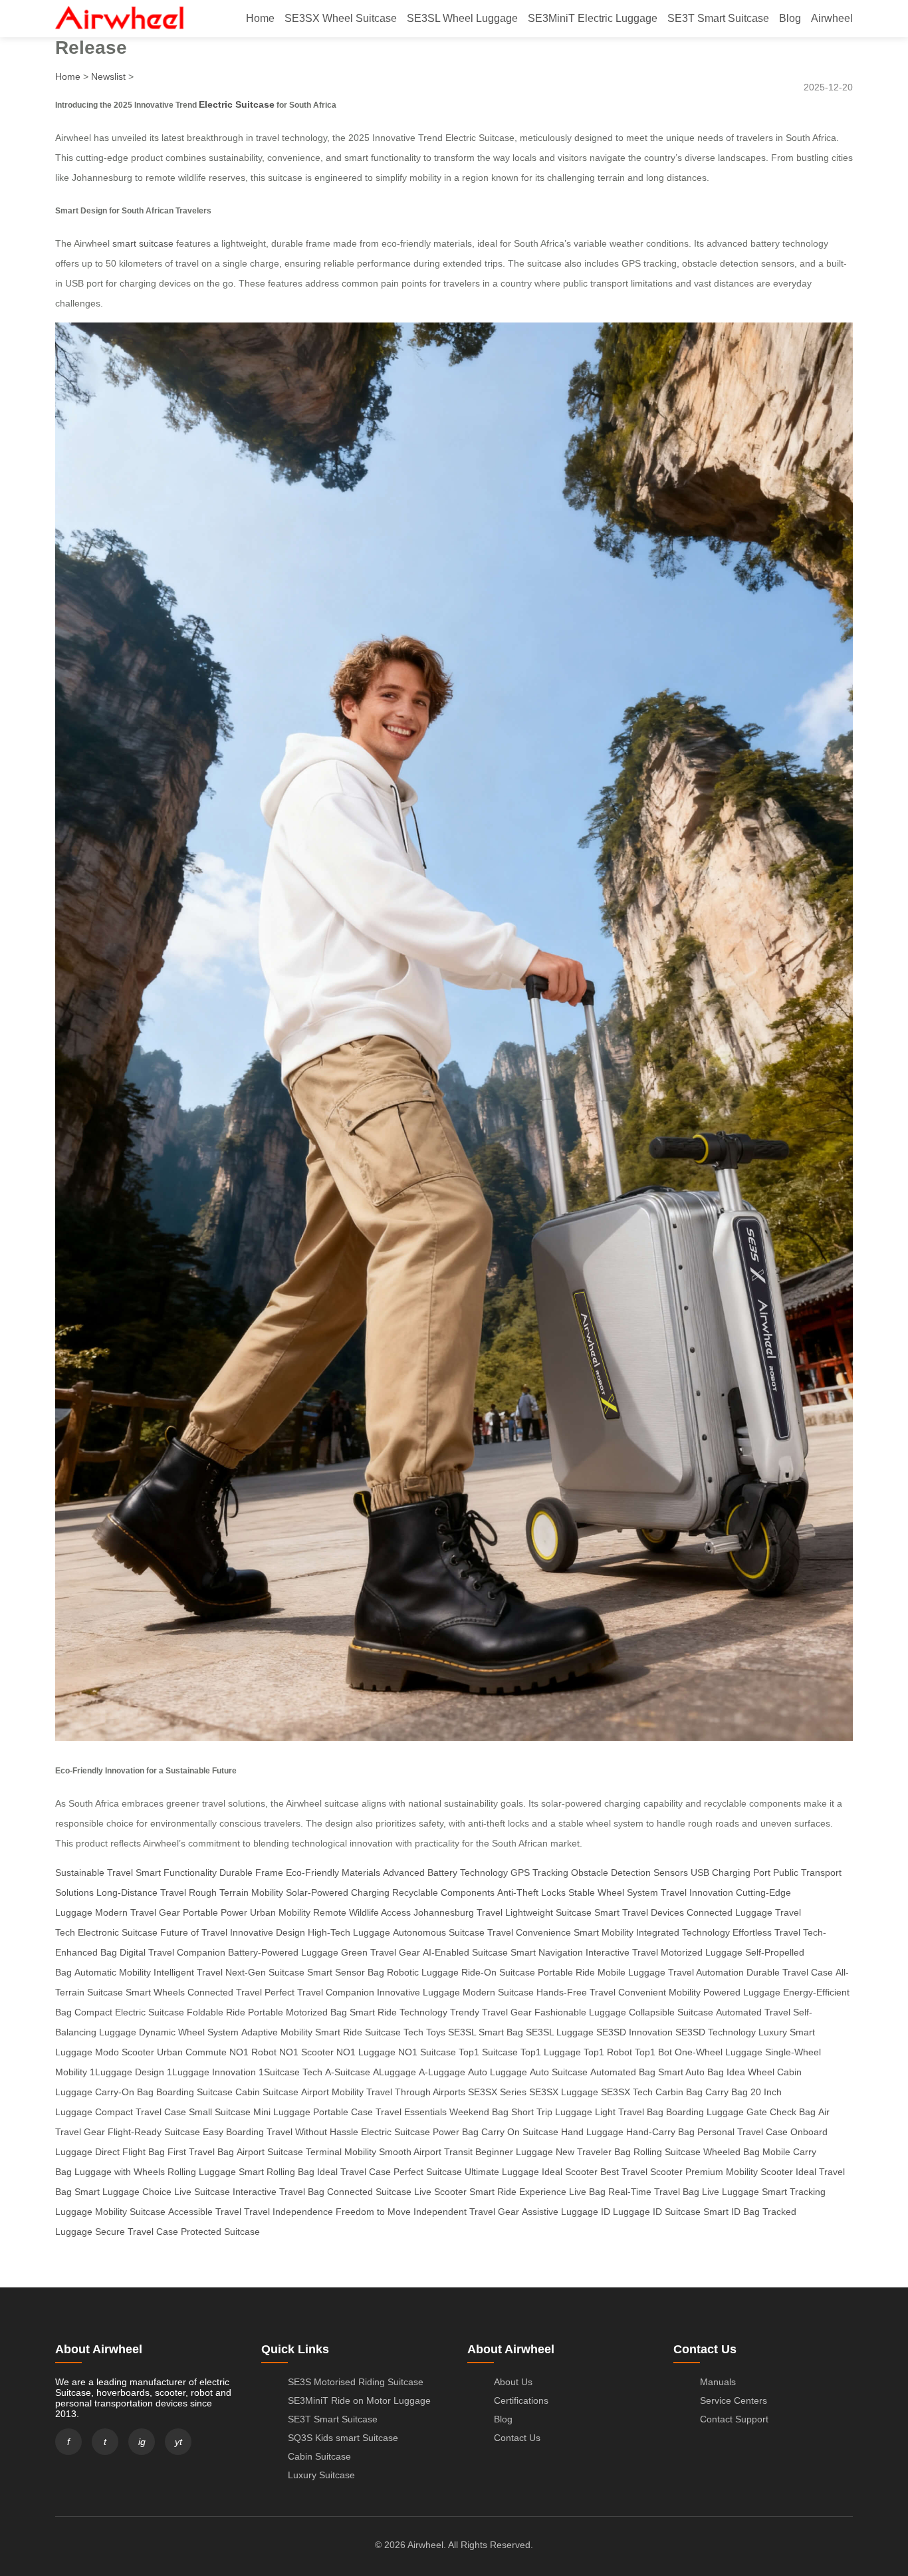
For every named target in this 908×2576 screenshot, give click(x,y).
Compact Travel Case (141, 2112)
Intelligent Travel (188, 1972)
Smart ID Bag (732, 2212)
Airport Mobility (332, 2092)
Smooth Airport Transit (426, 2152)
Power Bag (456, 2132)
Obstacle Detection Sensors (629, 1872)
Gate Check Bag (781, 2112)
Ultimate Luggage (502, 2172)
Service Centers (734, 2400)
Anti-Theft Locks (531, 1892)
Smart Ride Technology (398, 2012)
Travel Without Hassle (312, 2132)
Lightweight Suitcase (548, 1912)
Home (260, 18)
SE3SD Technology (716, 2032)
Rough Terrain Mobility (236, 1892)
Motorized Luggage (702, 1952)
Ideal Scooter (570, 2172)
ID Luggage (625, 2212)
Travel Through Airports (416, 2092)
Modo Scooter (125, 2052)
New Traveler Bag (593, 2152)
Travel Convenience (529, 1932)
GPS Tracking (539, 1872)
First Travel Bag (201, 2152)
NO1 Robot (253, 2052)
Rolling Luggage (202, 2172)
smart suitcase (143, 243)
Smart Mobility (604, 1932)
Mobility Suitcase (130, 2212)
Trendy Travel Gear (491, 2012)
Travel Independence (288, 2212)
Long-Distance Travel (141, 1892)
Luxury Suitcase (321, 2475)
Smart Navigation (547, 1952)
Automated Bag (623, 2072)
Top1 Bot (653, 2052)
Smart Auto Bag (691, 2072)
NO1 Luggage (366, 2052)
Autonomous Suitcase (439, 1932)
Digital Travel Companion (172, 1952)
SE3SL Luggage (560, 2032)
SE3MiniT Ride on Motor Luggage (359, 2400)
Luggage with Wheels (120, 2172)
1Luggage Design (127, 2072)
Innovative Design (268, 1932)
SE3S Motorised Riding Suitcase (356, 2382)
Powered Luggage (742, 1992)
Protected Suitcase (220, 2232)
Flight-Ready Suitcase (154, 2132)
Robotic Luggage (423, 1972)
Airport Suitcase (270, 2152)
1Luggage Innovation (211, 2072)
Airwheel (832, 18)
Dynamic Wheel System (189, 2032)
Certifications (521, 2400)
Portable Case (343, 2112)
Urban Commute (192, 2052)
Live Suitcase (202, 2192)
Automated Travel (753, 2012)
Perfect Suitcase (428, 2172)
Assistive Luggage (560, 2212)
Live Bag (587, 2192)
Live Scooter (440, 2192)
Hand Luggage (592, 2132)
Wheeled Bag (732, 2152)
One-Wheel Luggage (719, 2052)
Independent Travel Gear (466, 2212)
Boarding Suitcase (194, 2092)
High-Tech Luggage (349, 1932)
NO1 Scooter (306, 2052)
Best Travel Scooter (641, 2172)
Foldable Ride (216, 2012)
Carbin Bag (679, 2092)
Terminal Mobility (341, 2152)
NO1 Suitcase (427, 2052)
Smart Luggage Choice (123, 2192)
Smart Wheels (155, 1992)
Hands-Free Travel (576, 1992)
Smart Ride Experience (518, 2192)
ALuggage (395, 2072)
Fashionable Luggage (580, 2012)
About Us (513, 2382)
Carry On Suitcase (520, 2132)
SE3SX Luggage (564, 2092)
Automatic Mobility (113, 1972)
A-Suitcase (348, 2072)
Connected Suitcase (369, 2192)
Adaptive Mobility (277, 2032)
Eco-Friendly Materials (333, 1872)
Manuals (718, 2382)
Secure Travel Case (137, 2232)
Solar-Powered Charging (338, 1892)
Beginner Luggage (514, 2152)
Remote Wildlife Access (362, 1912)
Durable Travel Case (790, 1972)
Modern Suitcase (498, 1992)
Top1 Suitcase (488, 2052)
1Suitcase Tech (290, 2072)
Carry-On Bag (124, 2092)
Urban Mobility (280, 1912)
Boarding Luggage (705, 2112)
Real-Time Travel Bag (654, 2192)
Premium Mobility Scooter (739, 2172)
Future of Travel (194, 1932)
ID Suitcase (677, 2212)
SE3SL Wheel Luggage (462, 18)
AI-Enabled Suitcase (465, 1952)
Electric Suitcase (237, 104)
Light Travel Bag (629, 2112)
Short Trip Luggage (552, 2112)
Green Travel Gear (381, 1952)
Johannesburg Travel (458, 1912)
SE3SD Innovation (634, 2032)
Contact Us (517, 2438)
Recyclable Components (443, 1892)
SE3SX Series (497, 2092)
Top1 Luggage (551, 2052)
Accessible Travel (205, 2212)
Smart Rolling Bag (277, 2172)
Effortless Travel (766, 1932)
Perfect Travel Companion (319, 1992)
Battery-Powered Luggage (283, 1952)
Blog (790, 18)
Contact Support (734, 2419)
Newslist (108, 76)
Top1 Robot (608, 2052)
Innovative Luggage (418, 1992)
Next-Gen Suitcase (265, 1972)
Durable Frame (251, 1872)
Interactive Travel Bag (279, 2192)
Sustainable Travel (94, 1872)
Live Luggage (731, 2192)
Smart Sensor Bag (346, 1972)
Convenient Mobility (659, 1992)
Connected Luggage (730, 1912)
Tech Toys (424, 2032)
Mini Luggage (282, 2112)
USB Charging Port (731, 1872)
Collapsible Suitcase (671, 2012)
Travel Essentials (411, 2112)
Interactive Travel (622, 1952)
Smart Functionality (176, 1872)
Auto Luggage (498, 2072)
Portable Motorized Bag (297, 2012)
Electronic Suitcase (118, 1932)
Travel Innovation (697, 1892)
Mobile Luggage (631, 1972)
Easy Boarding (233, 2132)
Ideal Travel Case (354, 2172)
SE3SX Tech (627, 2092)
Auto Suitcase (559, 2072)
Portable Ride (566, 1972)
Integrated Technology (683, 1932)
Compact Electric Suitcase (129, 2012)
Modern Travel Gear (138, 1912)
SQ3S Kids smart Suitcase (343, 2438)
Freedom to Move (373, 2212)
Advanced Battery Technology (445, 1872)
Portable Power (215, 1912)
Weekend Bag (479, 2112)
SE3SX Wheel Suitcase (341, 18)
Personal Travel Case (742, 2132)
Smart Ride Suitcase (358, 2032)
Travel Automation (706, 1972)
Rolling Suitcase (667, 2152)
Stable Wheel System (613, 1892)
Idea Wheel (750, 2072)
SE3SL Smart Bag (486, 2032)
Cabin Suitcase (267, 2092)
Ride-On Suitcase (498, 1972)
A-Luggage (442, 2072)
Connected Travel (225, 1992)
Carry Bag (727, 2092)
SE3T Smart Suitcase (718, 18)
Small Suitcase (220, 2112)
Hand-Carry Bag (660, 2132)
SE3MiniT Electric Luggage (593, 18)
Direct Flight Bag (130, 2152)
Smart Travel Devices (639, 1912)
